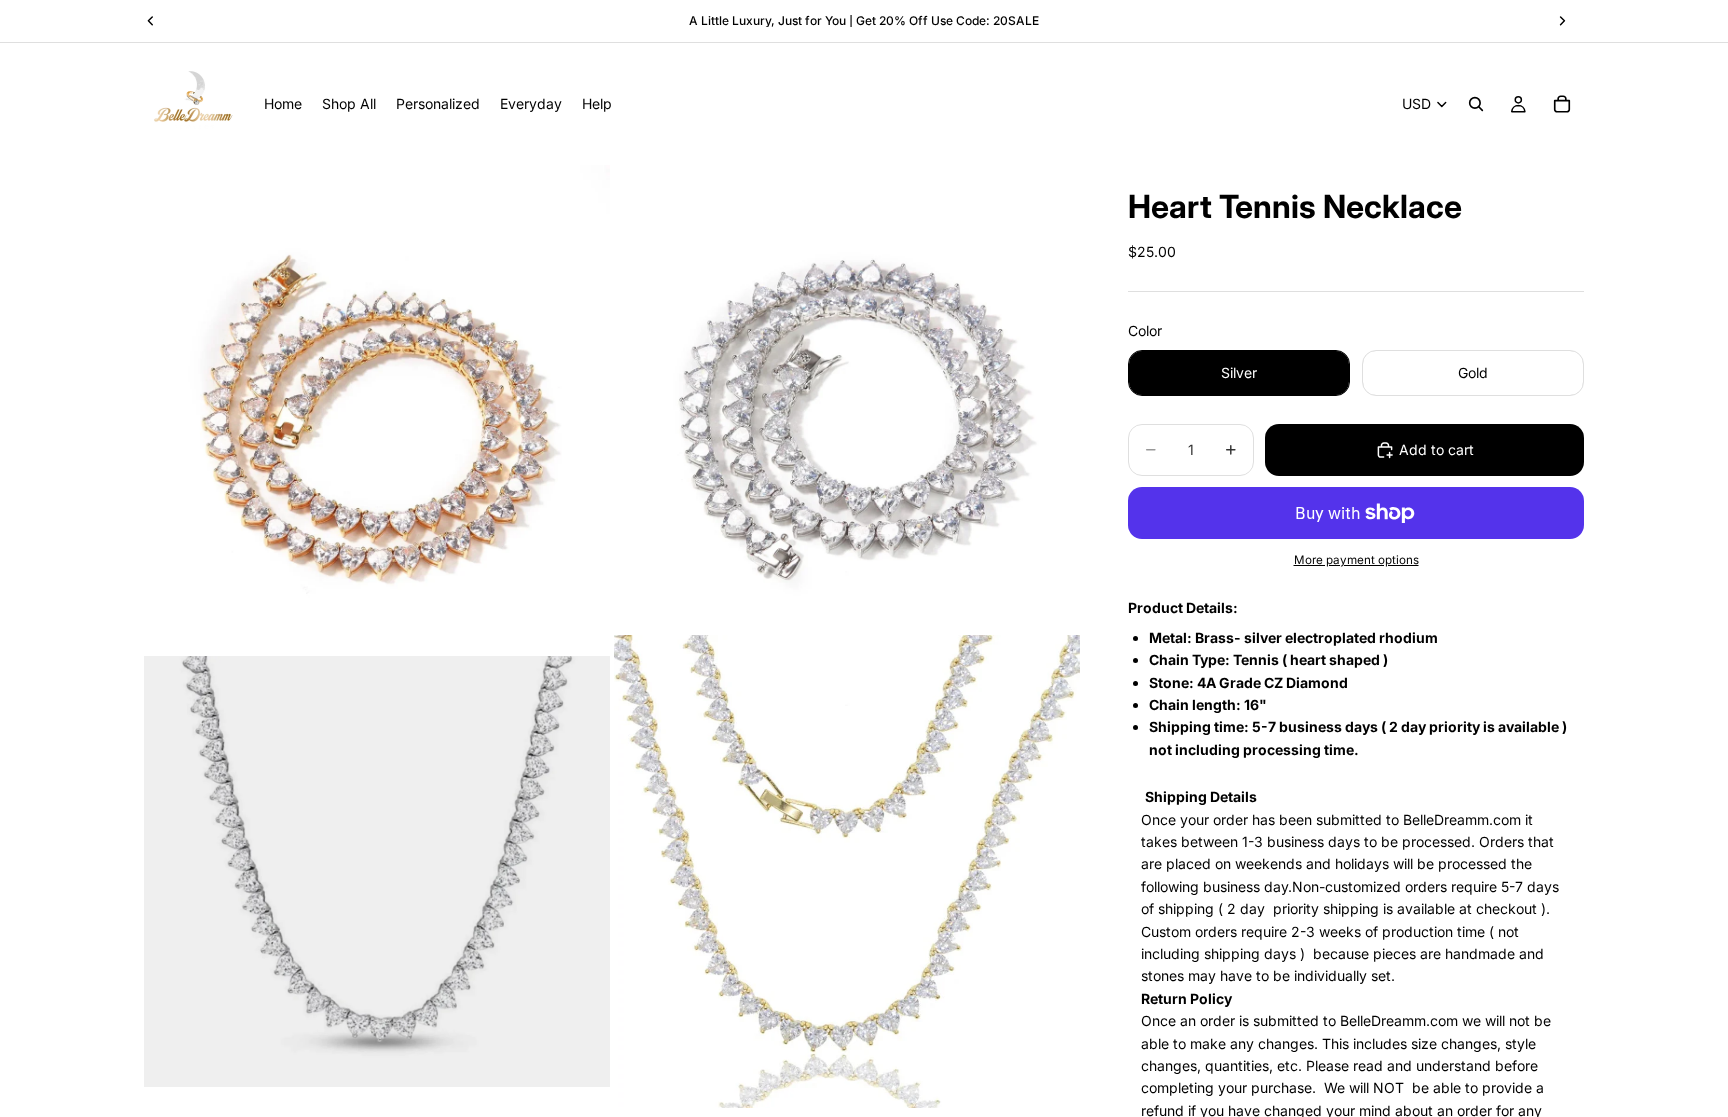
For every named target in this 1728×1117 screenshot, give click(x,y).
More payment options (1356, 560)
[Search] (1476, 104)
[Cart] (1562, 104)
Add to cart (1436, 449)
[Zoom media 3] (377, 871)
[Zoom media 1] (377, 398)
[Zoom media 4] (847, 871)
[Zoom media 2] (847, 398)
